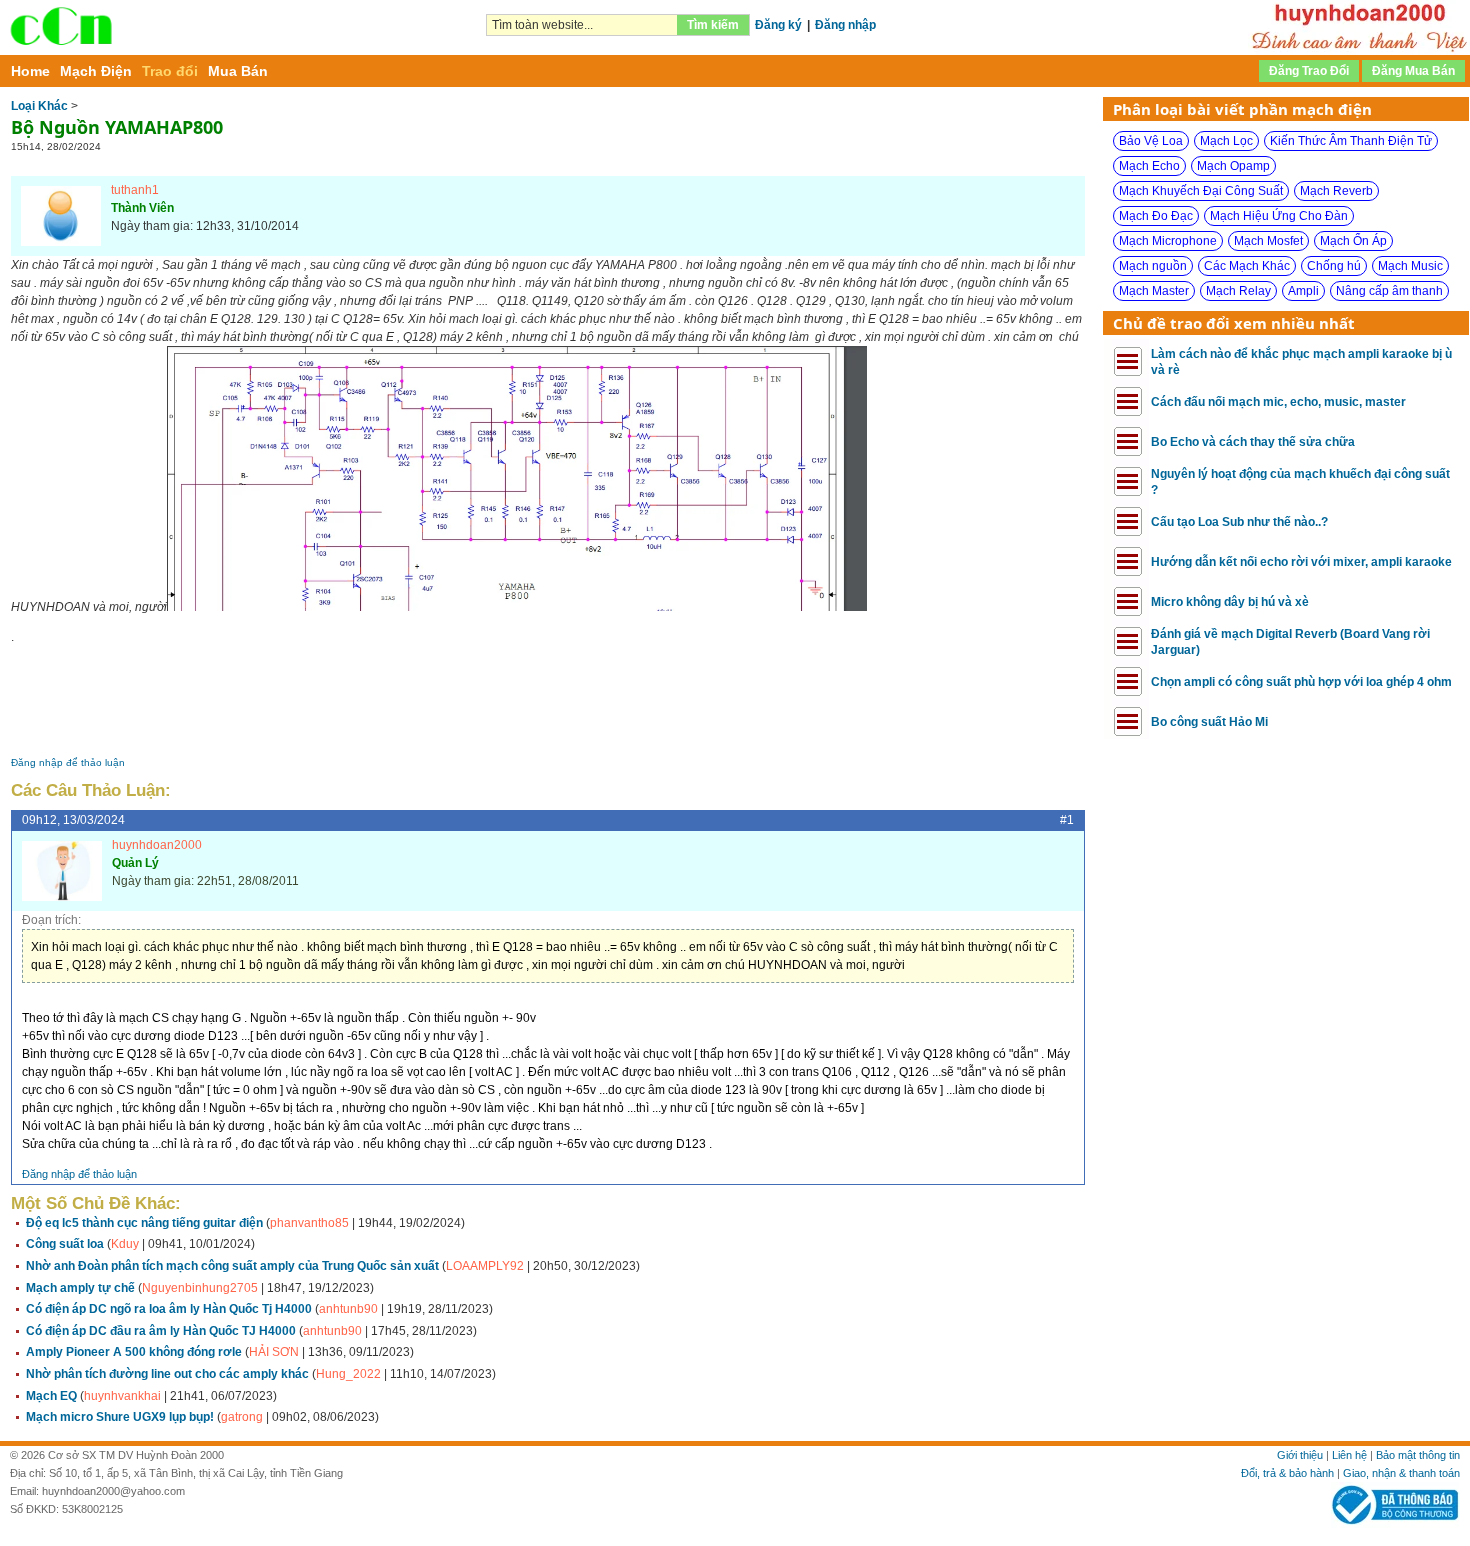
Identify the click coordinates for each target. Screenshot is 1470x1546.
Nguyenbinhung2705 (200, 1288)
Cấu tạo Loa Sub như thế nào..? (1239, 522)
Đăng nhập (845, 25)
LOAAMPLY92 (485, 1266)
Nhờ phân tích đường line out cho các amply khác (167, 1374)
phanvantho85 (309, 1223)
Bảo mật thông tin (1418, 1455)
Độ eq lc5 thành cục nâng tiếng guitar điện (144, 1223)
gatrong (242, 1417)
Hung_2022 (348, 1374)
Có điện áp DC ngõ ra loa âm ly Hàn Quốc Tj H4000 (169, 1309)
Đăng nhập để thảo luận (68, 762)
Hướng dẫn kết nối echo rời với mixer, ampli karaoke (1301, 562)
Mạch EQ (51, 1396)
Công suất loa (65, 1244)
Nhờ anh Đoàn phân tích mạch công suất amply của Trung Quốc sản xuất (232, 1266)
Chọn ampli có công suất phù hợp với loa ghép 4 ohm (1301, 682)
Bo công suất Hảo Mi (1209, 722)
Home (30, 71)
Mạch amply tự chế (80, 1288)
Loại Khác (39, 106)
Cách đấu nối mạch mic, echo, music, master (1278, 402)
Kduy (125, 1244)
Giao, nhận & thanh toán (1401, 1473)
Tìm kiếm (713, 25)
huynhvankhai (122, 1396)
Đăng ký (778, 25)
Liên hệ (1349, 1455)
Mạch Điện (96, 71)
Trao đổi (170, 71)
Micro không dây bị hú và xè (1230, 602)
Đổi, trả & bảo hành (1287, 1473)
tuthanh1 (135, 190)
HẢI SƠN (275, 1352)
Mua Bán (238, 71)
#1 (1067, 820)
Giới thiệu (1300, 1455)
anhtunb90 (348, 1309)
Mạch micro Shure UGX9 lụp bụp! (120, 1417)
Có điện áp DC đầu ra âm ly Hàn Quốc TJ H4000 (161, 1331)
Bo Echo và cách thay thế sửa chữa (1253, 442)
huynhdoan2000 (157, 845)
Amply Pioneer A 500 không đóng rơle (134, 1352)
